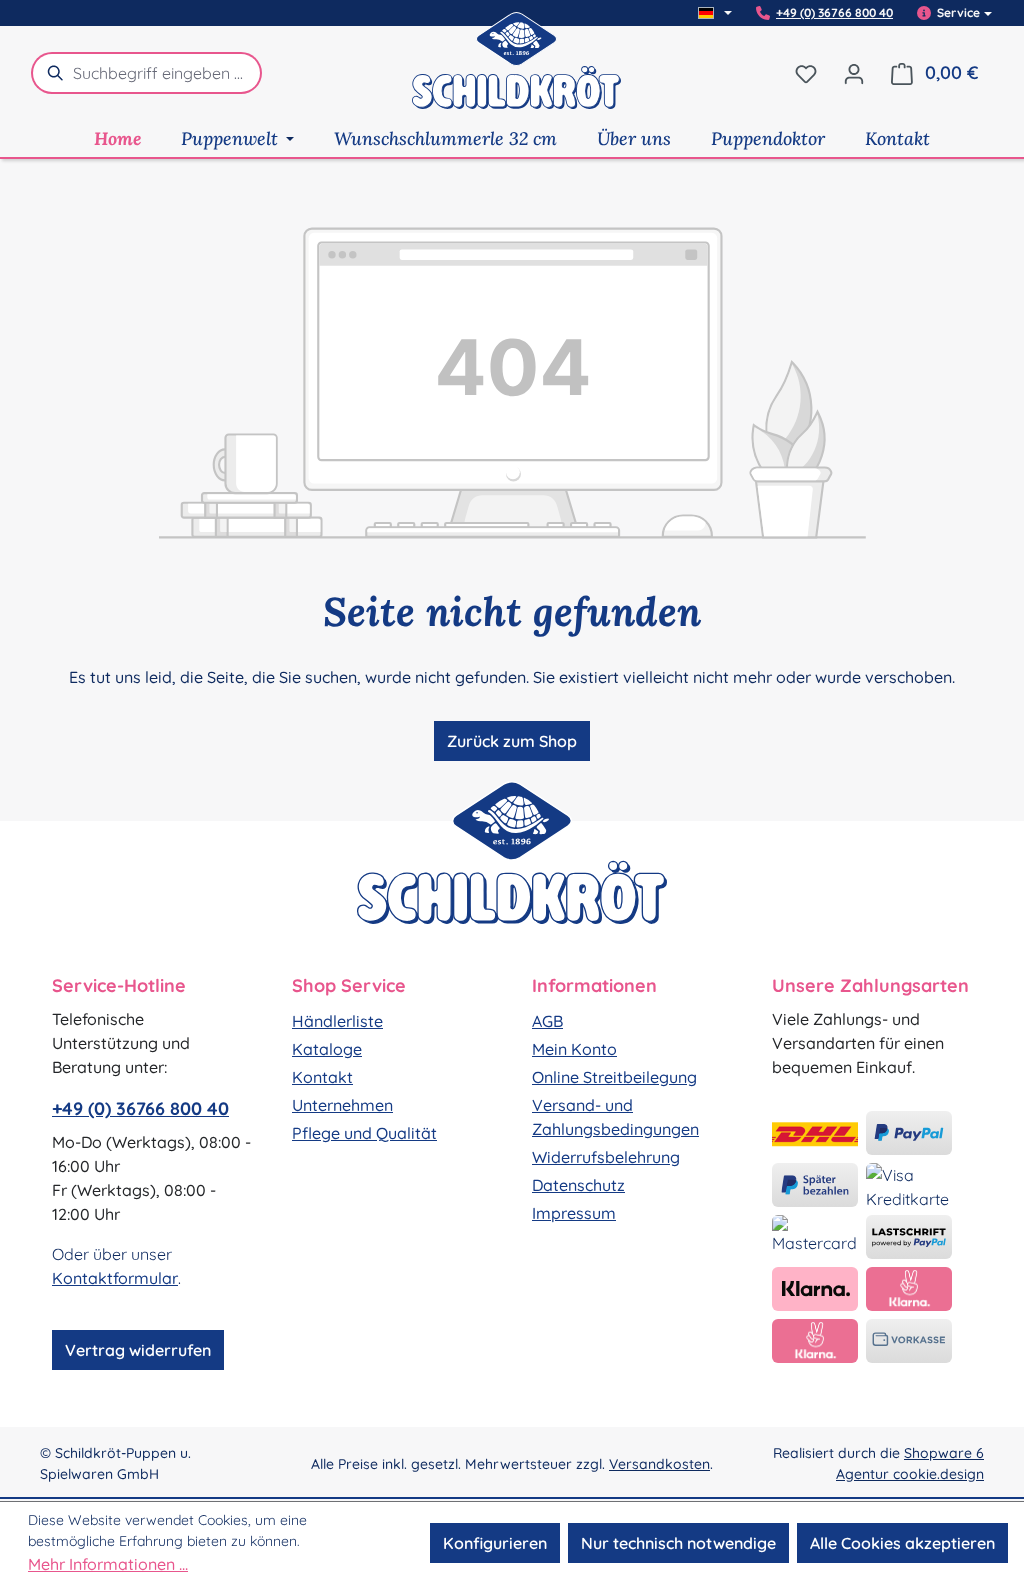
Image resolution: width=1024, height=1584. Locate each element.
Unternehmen (342, 1105)
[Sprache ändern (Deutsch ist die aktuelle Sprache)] (715, 13)
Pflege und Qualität (364, 1133)
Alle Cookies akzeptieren (902, 1543)
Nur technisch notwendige (678, 1543)
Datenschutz (578, 1185)
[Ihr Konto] (854, 73)
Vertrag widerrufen (138, 1350)
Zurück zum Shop (512, 741)
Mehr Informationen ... (108, 1564)
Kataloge (327, 1049)
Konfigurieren (495, 1543)
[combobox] (167, 73)
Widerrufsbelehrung (606, 1157)
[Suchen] (52, 73)
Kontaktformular (115, 1278)
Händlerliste (337, 1021)
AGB (547, 1021)
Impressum (574, 1213)
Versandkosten (659, 1464)
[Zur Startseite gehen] (517, 73)
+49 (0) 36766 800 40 (834, 13)
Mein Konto (574, 1049)
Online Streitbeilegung (614, 1077)
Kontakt (322, 1077)
